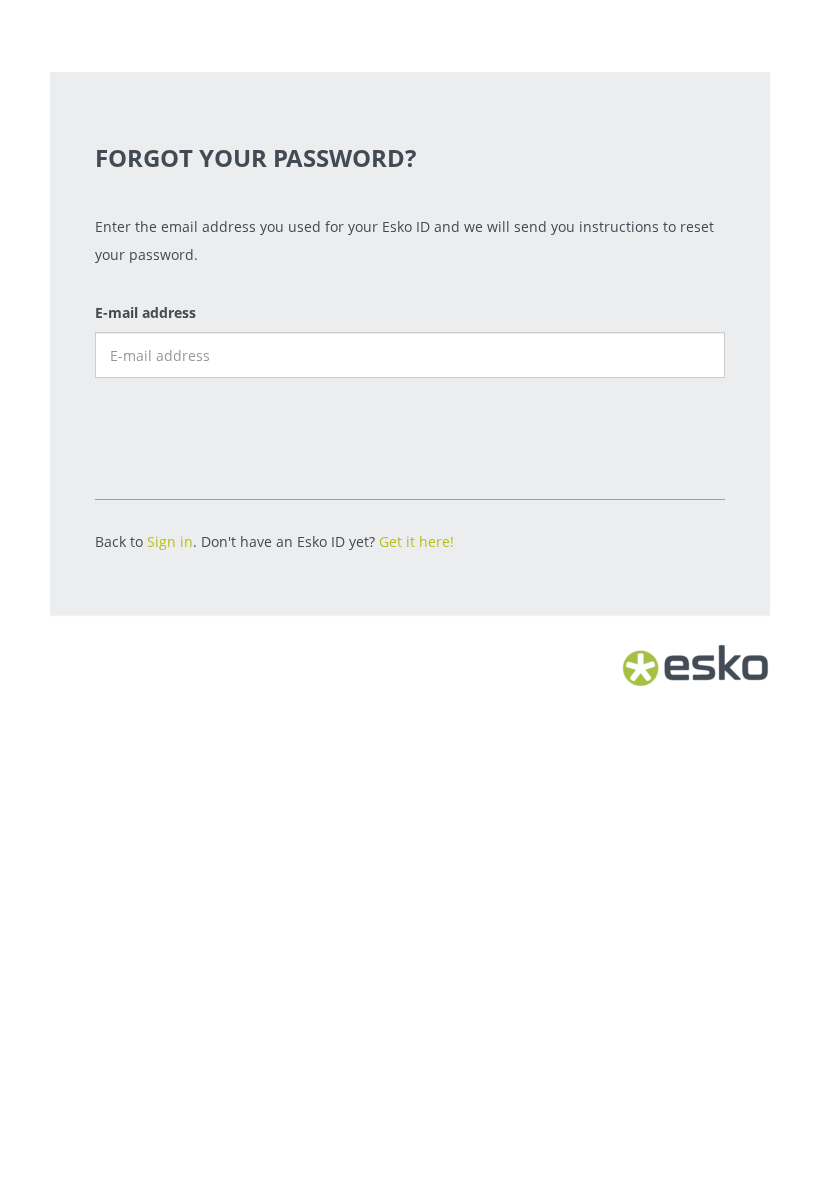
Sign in (170, 541)
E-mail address (145, 312)
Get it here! (416, 541)
